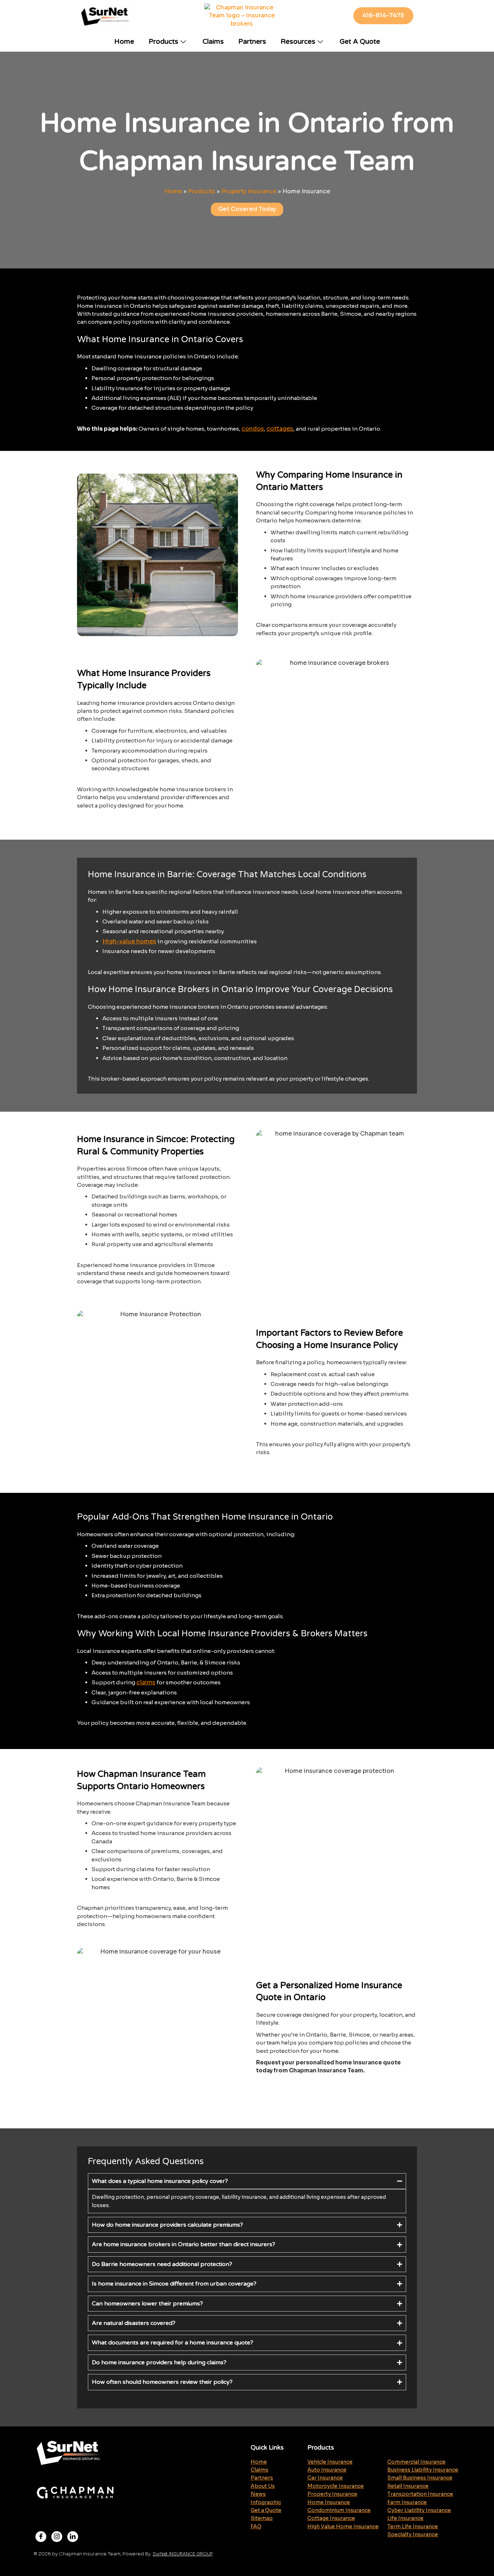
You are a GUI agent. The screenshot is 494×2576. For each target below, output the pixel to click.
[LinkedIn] (73, 2537)
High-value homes (129, 941)
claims (146, 1682)
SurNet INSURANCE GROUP (183, 2554)
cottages (280, 429)
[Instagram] (57, 2537)
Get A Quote (360, 42)
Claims (213, 42)
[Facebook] (41, 2537)
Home (124, 42)
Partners (252, 42)
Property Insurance (249, 191)
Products (163, 42)
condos (253, 429)
